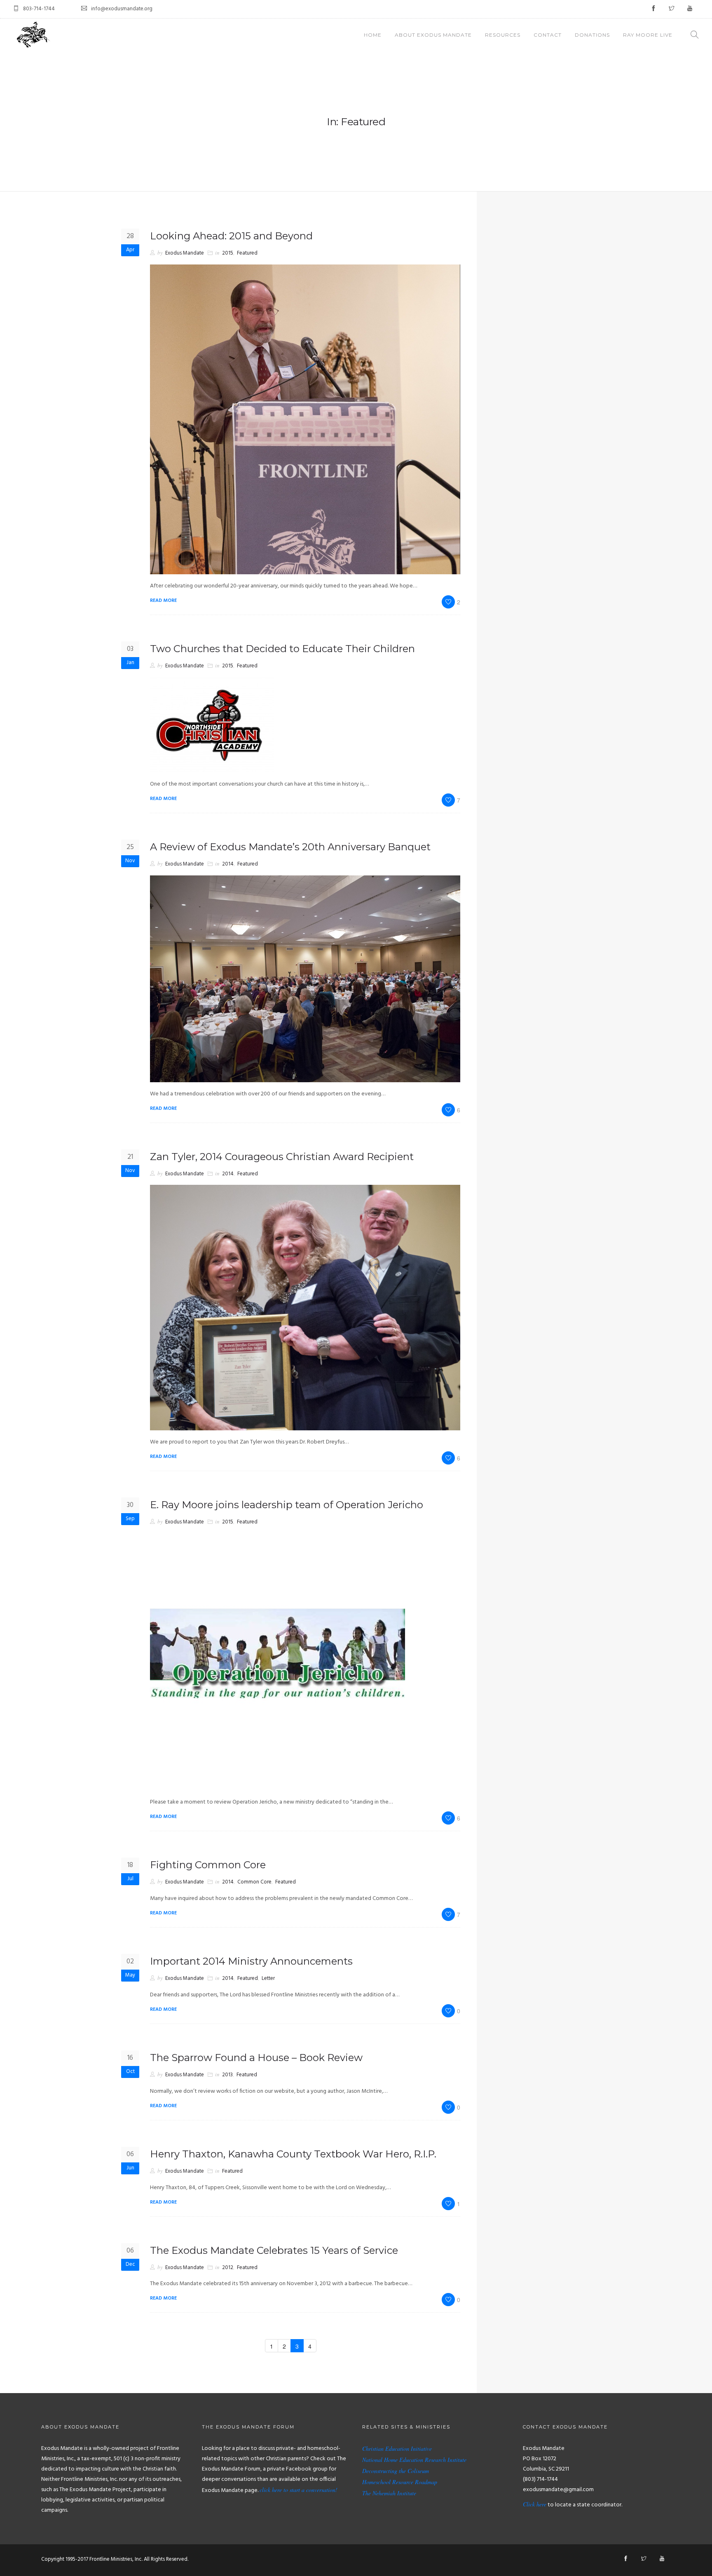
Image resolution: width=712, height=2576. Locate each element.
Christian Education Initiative (397, 2448)
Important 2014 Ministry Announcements (251, 1961)
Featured (247, 253)
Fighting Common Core (208, 1865)
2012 (228, 2268)
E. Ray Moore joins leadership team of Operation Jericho (287, 1505)
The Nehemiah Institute (389, 2493)
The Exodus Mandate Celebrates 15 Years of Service (274, 2250)
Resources (503, 35)
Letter (268, 1978)
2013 (227, 2075)
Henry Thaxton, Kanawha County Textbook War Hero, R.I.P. (293, 2154)
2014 (228, 864)
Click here (535, 2504)
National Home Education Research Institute (414, 2460)
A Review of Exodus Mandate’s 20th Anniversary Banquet (290, 847)
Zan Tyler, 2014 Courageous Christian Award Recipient (282, 1157)
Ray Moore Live (648, 35)
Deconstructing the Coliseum (396, 2471)
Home (373, 35)
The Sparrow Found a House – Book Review (256, 2058)
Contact (548, 35)
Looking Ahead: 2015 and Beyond (231, 236)
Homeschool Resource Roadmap (400, 2482)
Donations (592, 35)
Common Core (254, 1882)
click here (271, 2490)
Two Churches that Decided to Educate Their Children (282, 649)
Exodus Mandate (185, 253)
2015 (228, 253)
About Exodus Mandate (433, 35)
